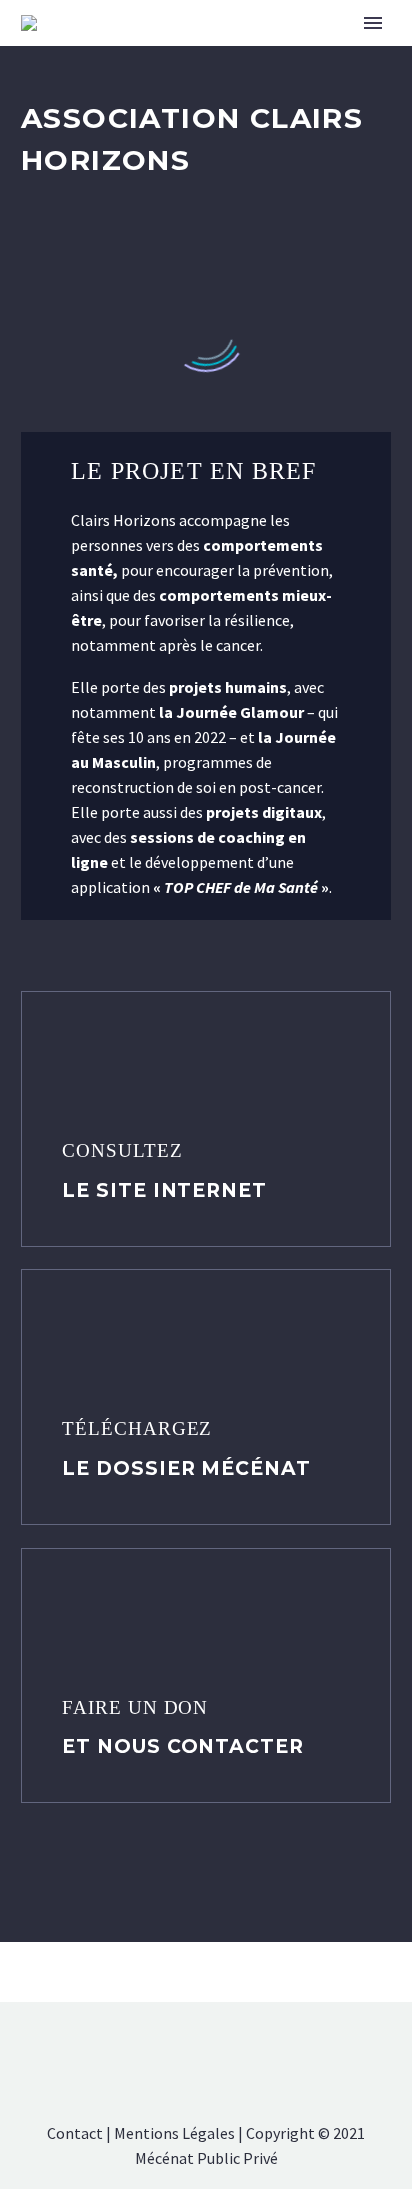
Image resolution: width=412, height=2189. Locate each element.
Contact (75, 2133)
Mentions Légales (174, 2133)
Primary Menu (373, 23)
